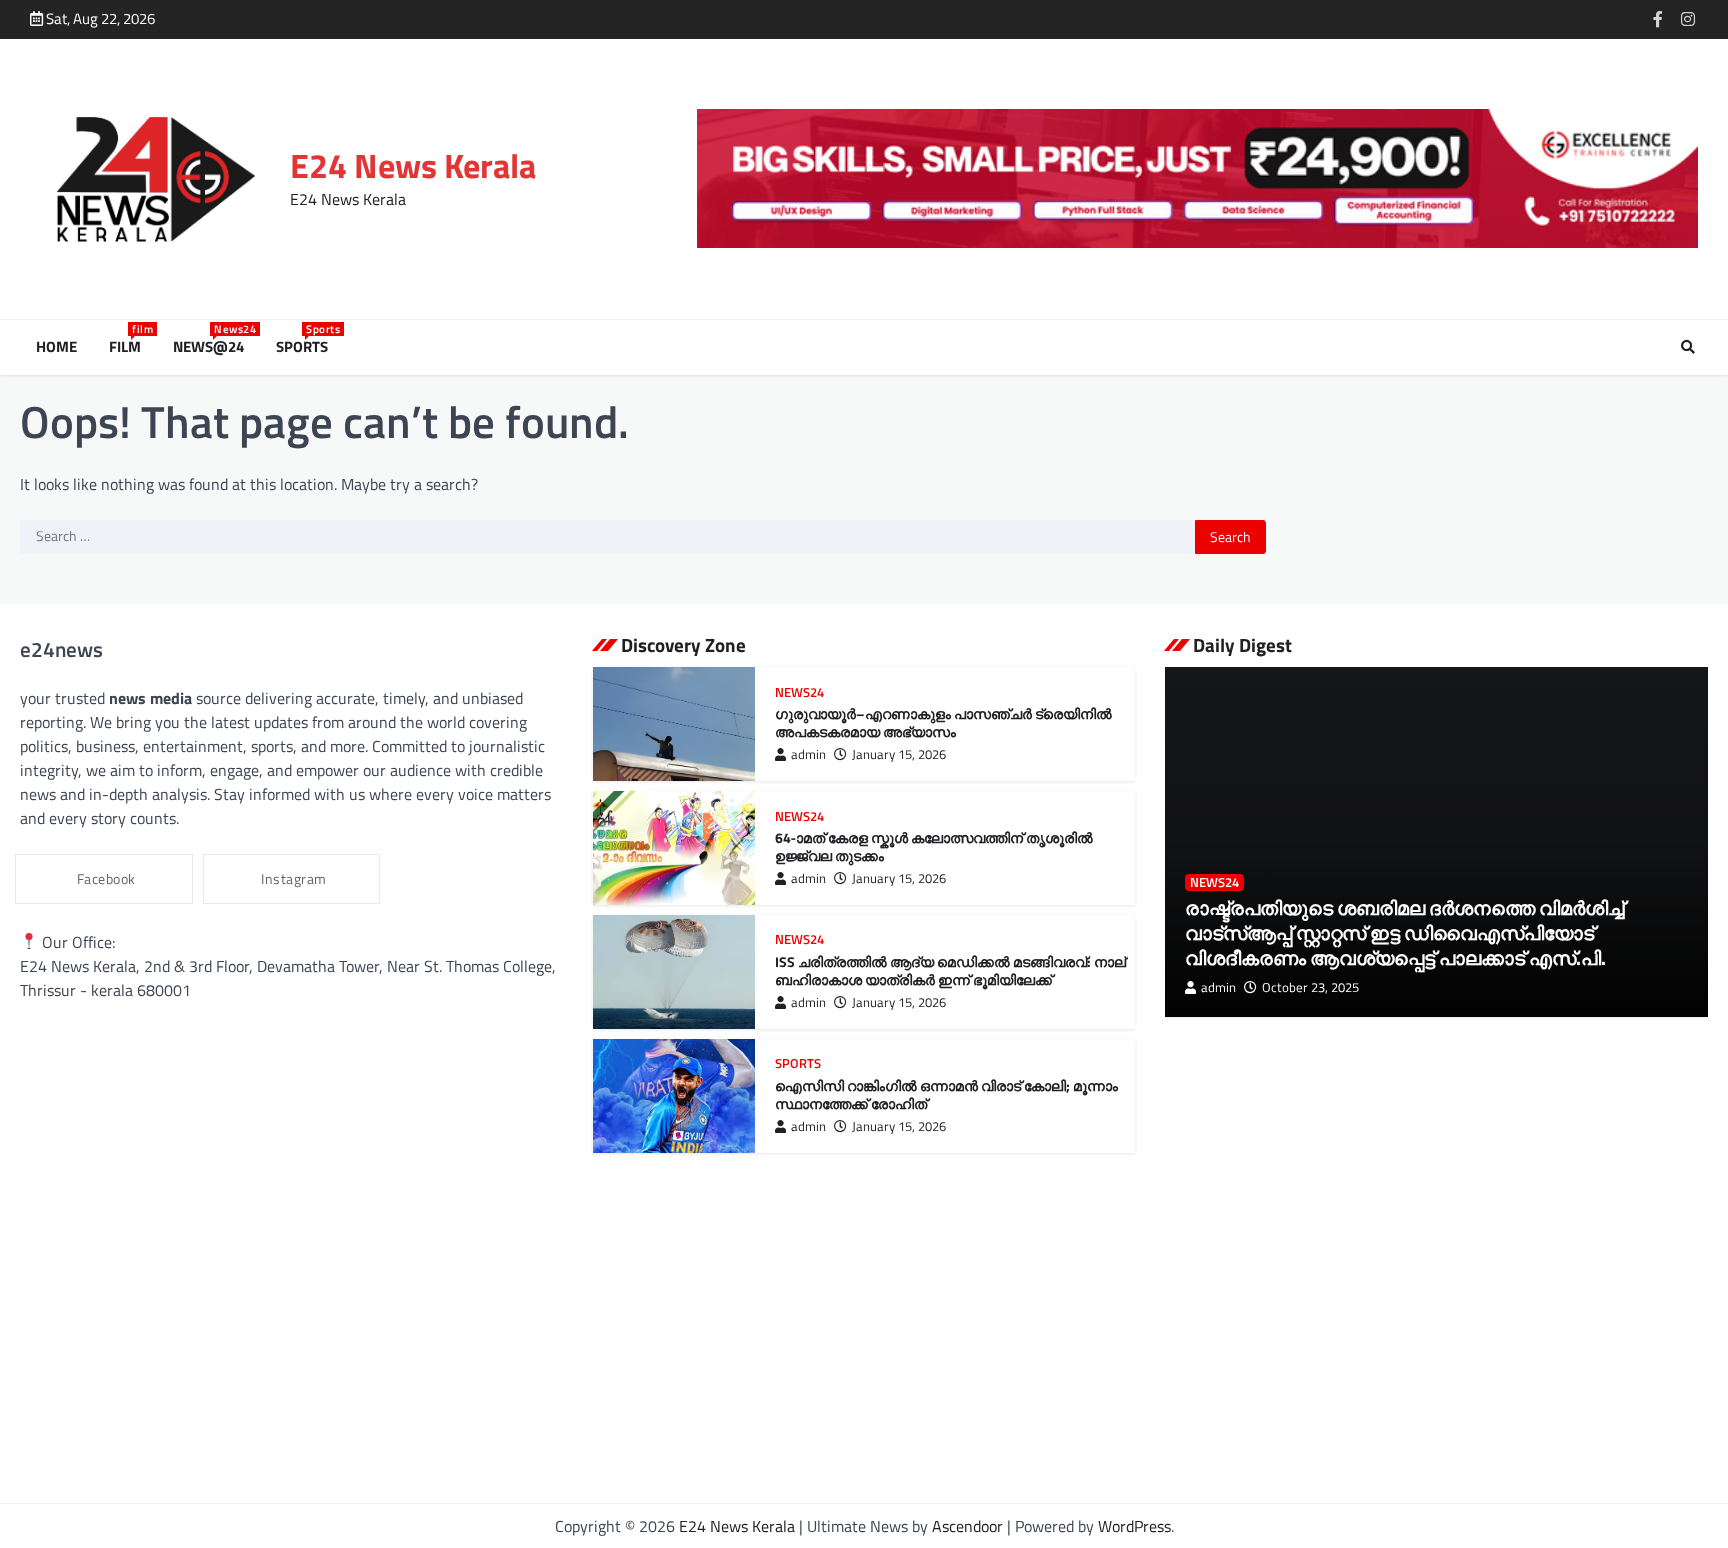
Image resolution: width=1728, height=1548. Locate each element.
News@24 (212, 347)
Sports (306, 347)
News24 (799, 692)
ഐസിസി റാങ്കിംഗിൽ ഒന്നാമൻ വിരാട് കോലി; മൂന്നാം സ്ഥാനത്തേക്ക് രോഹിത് (946, 1095)
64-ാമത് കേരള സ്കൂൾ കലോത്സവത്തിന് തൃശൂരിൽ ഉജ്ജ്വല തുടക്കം (934, 847)
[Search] (1688, 347)
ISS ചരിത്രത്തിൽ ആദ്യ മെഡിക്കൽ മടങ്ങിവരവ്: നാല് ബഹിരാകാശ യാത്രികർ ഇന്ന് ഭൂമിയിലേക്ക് (950, 971)
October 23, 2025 (1310, 987)
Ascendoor (967, 1526)
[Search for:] (607, 537)
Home (56, 347)
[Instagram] (1688, 19)
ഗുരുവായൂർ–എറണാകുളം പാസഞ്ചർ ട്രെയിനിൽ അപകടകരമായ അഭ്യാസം (943, 723)
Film (129, 347)
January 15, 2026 (899, 754)
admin (808, 754)
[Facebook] (1658, 19)
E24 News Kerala (413, 165)
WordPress (1134, 1526)
